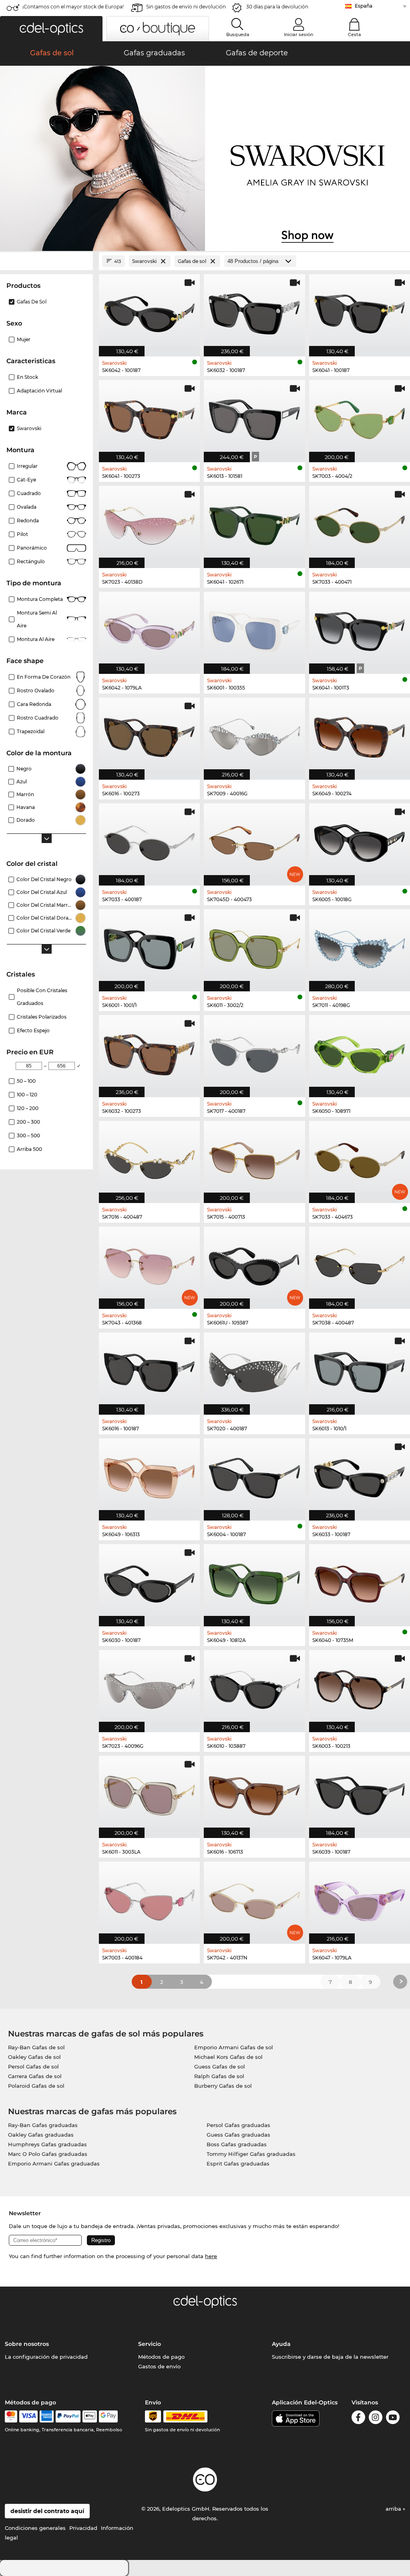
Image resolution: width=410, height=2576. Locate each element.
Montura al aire (36, 639)
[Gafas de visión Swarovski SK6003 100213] (360, 1687)
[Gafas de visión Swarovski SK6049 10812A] (254, 1581)
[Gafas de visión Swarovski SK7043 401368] (149, 1264)
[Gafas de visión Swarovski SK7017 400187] (254, 1052)
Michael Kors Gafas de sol (228, 2057)
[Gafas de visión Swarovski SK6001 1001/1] (149, 946)
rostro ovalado (36, 691)
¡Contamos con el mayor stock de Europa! (73, 7)
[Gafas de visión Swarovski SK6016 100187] (149, 1369)
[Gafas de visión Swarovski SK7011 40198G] (360, 946)
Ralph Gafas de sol (219, 2076)
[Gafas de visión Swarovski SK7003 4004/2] (360, 417)
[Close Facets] (46, 261)
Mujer (24, 339)
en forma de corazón (44, 677)
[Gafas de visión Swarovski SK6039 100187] (360, 1793)
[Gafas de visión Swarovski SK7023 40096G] (149, 1687)
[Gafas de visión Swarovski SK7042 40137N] (254, 1899)
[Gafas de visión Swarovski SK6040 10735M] (360, 1581)
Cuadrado (29, 493)
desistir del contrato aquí (47, 2511)
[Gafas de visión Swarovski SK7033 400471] (360, 523)
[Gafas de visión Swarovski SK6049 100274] (360, 734)
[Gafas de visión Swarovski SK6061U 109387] (254, 1264)
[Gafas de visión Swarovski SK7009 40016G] (254, 734)
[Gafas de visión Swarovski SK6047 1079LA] (360, 1899)
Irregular (27, 466)
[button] (51, 29)
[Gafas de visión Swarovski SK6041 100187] (360, 311)
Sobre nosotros (27, 2344)
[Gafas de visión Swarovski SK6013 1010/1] (360, 1369)
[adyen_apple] (90, 2416)
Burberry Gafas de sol (223, 2086)
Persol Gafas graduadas (238, 2125)
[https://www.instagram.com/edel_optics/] (376, 2419)
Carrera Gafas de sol (35, 2076)
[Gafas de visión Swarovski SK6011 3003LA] (149, 1793)
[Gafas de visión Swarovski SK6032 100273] (149, 1052)
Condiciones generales (35, 2528)
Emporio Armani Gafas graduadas (54, 2164)
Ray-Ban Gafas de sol (36, 2047)
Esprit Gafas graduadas (238, 2164)
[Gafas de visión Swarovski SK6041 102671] (254, 523)
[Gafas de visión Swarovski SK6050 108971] (360, 1052)
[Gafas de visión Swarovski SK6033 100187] (360, 1475)
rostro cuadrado (38, 718)
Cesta (355, 34)
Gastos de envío (159, 2366)
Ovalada (27, 507)
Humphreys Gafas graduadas (47, 2144)
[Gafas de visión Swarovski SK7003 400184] (149, 1899)
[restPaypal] (68, 2416)
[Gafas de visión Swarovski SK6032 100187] (254, 311)
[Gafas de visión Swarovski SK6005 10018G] (360, 840)
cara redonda (34, 704)
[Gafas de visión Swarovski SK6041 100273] (149, 417)
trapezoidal (31, 731)
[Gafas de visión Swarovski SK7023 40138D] (149, 523)
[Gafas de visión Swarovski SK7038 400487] (360, 1264)
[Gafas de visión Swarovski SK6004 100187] (254, 1475)
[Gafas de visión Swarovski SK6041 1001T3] (360, 629)
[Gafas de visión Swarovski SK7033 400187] (149, 840)
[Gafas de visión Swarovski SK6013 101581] (254, 417)
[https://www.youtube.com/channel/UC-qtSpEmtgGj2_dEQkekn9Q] (393, 2419)
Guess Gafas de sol (220, 2066)
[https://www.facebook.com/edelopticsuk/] (358, 2419)
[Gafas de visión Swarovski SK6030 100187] (149, 1581)
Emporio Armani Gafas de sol (234, 2047)
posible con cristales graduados (42, 997)
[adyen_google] (108, 2416)
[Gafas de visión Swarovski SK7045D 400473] (254, 840)
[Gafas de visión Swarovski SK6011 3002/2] (254, 946)
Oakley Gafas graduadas (41, 2135)
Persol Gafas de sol (33, 2066)
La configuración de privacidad (46, 2357)
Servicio (150, 2344)
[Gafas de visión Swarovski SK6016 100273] (149, 734)
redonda (28, 521)
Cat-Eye (26, 480)
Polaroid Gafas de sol (36, 2086)
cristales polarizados (42, 1017)
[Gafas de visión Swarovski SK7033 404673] (360, 1158)
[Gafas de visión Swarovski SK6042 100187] (149, 311)
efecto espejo (33, 1030)
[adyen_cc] (11, 2416)
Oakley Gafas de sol (34, 2057)
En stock (27, 377)
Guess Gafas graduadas (238, 2135)
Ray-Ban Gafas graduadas (43, 2125)
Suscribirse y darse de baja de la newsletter (330, 2357)
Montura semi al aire (37, 619)
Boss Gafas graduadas (237, 2144)
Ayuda (281, 2344)
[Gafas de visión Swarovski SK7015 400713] (254, 1158)
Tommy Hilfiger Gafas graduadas (251, 2154)
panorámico (32, 548)
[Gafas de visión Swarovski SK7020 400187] (254, 1369)
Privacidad (83, 2528)
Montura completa (40, 599)
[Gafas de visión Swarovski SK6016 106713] (254, 1793)
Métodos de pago (161, 2357)
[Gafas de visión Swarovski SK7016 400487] (149, 1158)
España (364, 6)
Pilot (22, 534)
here (211, 2256)
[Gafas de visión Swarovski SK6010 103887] (254, 1687)
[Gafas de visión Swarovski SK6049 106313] (149, 1475)
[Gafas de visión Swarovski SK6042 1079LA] (149, 629)
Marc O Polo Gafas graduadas (48, 2154)
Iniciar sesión (298, 34)
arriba (394, 2509)
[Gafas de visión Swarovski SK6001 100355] (254, 629)
